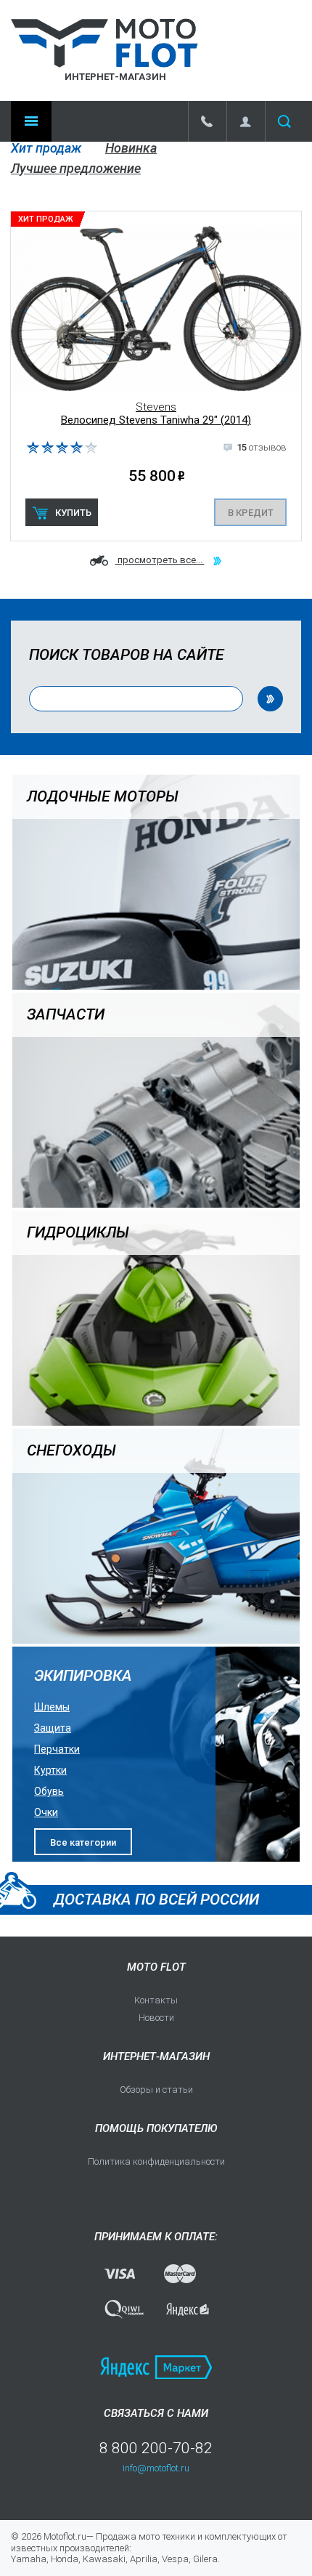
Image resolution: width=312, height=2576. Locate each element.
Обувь (49, 1791)
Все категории (83, 1842)
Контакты (156, 2000)
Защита (53, 1728)
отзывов (262, 447)
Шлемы (52, 1707)
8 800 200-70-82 (156, 2448)
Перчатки (57, 1749)
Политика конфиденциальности (156, 2161)
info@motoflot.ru (156, 2468)
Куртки (50, 1770)
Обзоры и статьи (156, 2090)
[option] (156, 376)
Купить (73, 513)
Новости (156, 2018)
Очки (46, 1812)
